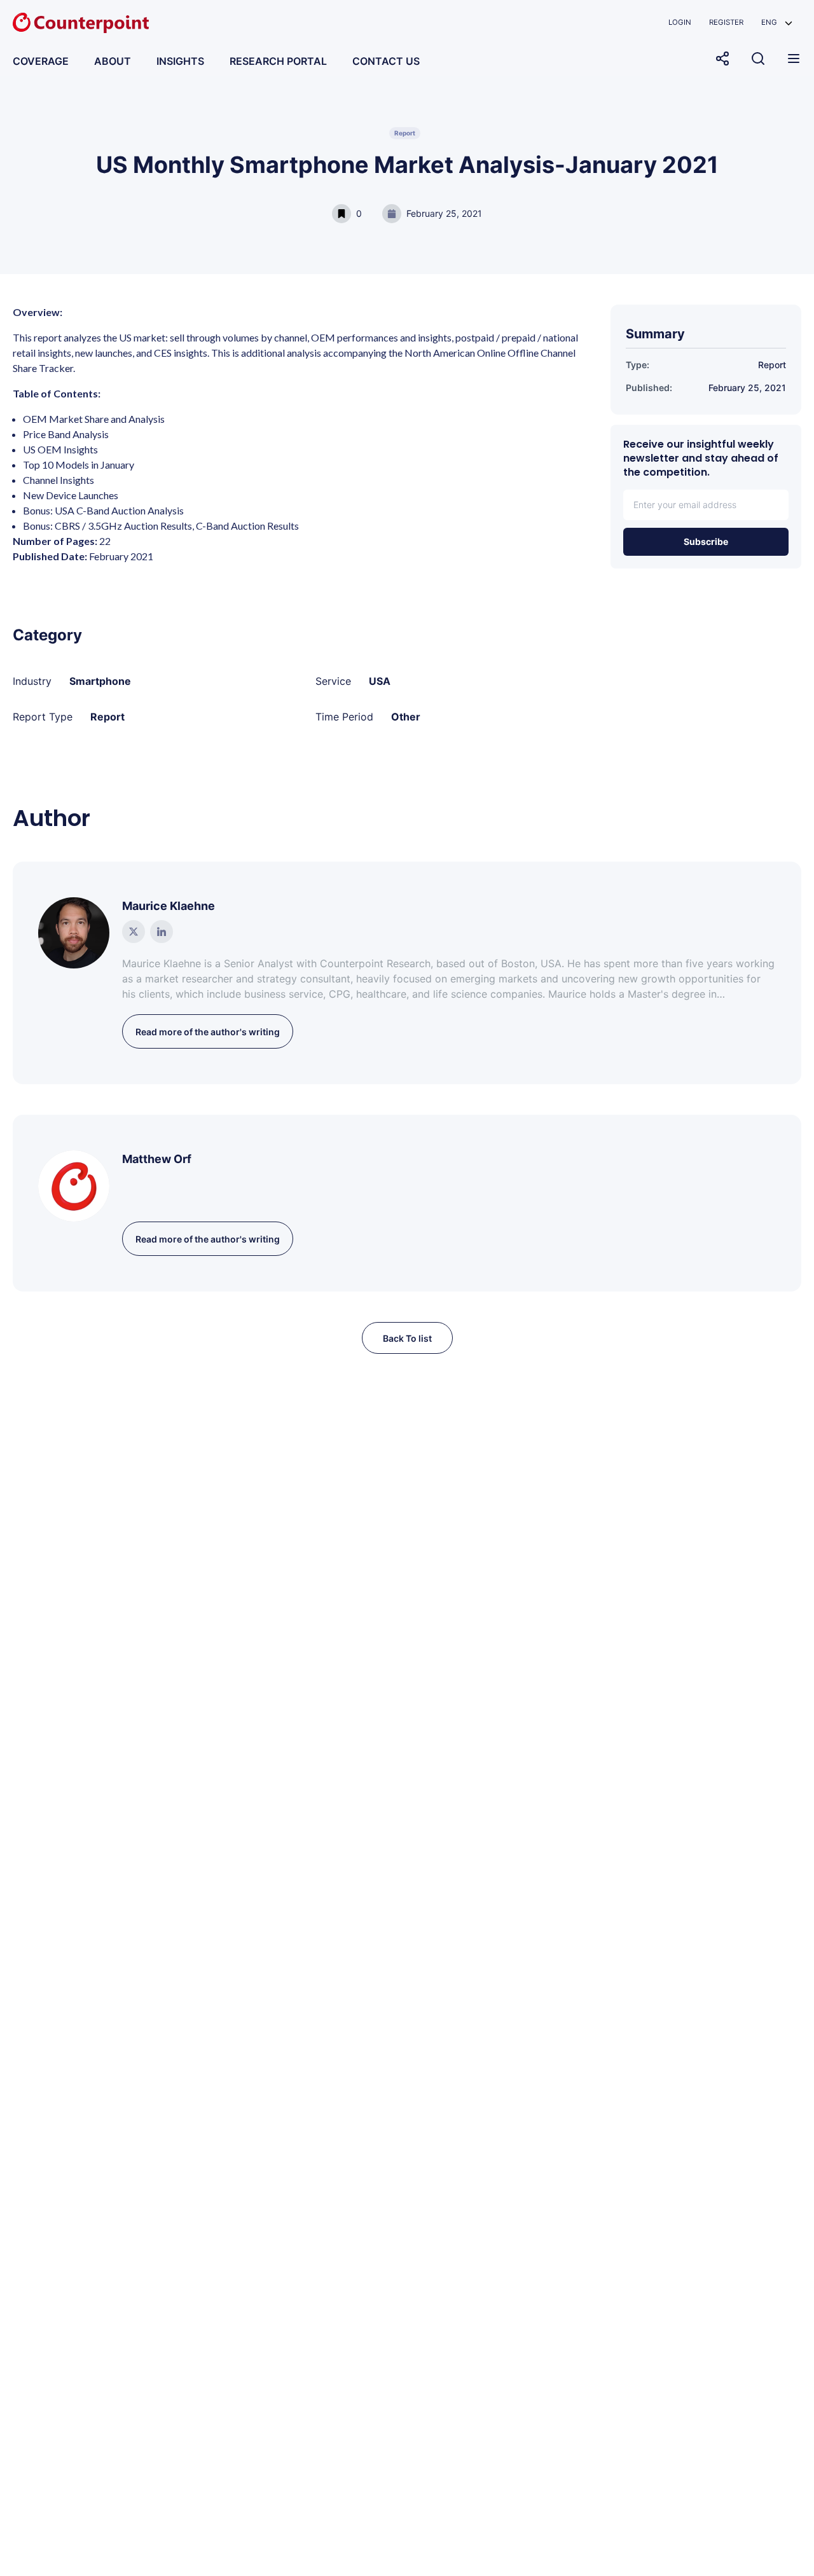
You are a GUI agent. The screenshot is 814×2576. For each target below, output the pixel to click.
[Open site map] (794, 59)
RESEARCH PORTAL (278, 61)
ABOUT (113, 61)
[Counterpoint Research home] (81, 23)
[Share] (722, 59)
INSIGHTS (180, 61)
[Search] (758, 59)
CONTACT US (386, 61)
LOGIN (680, 22)
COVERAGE (41, 61)
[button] (777, 23)
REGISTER (726, 22)
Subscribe (706, 541)
